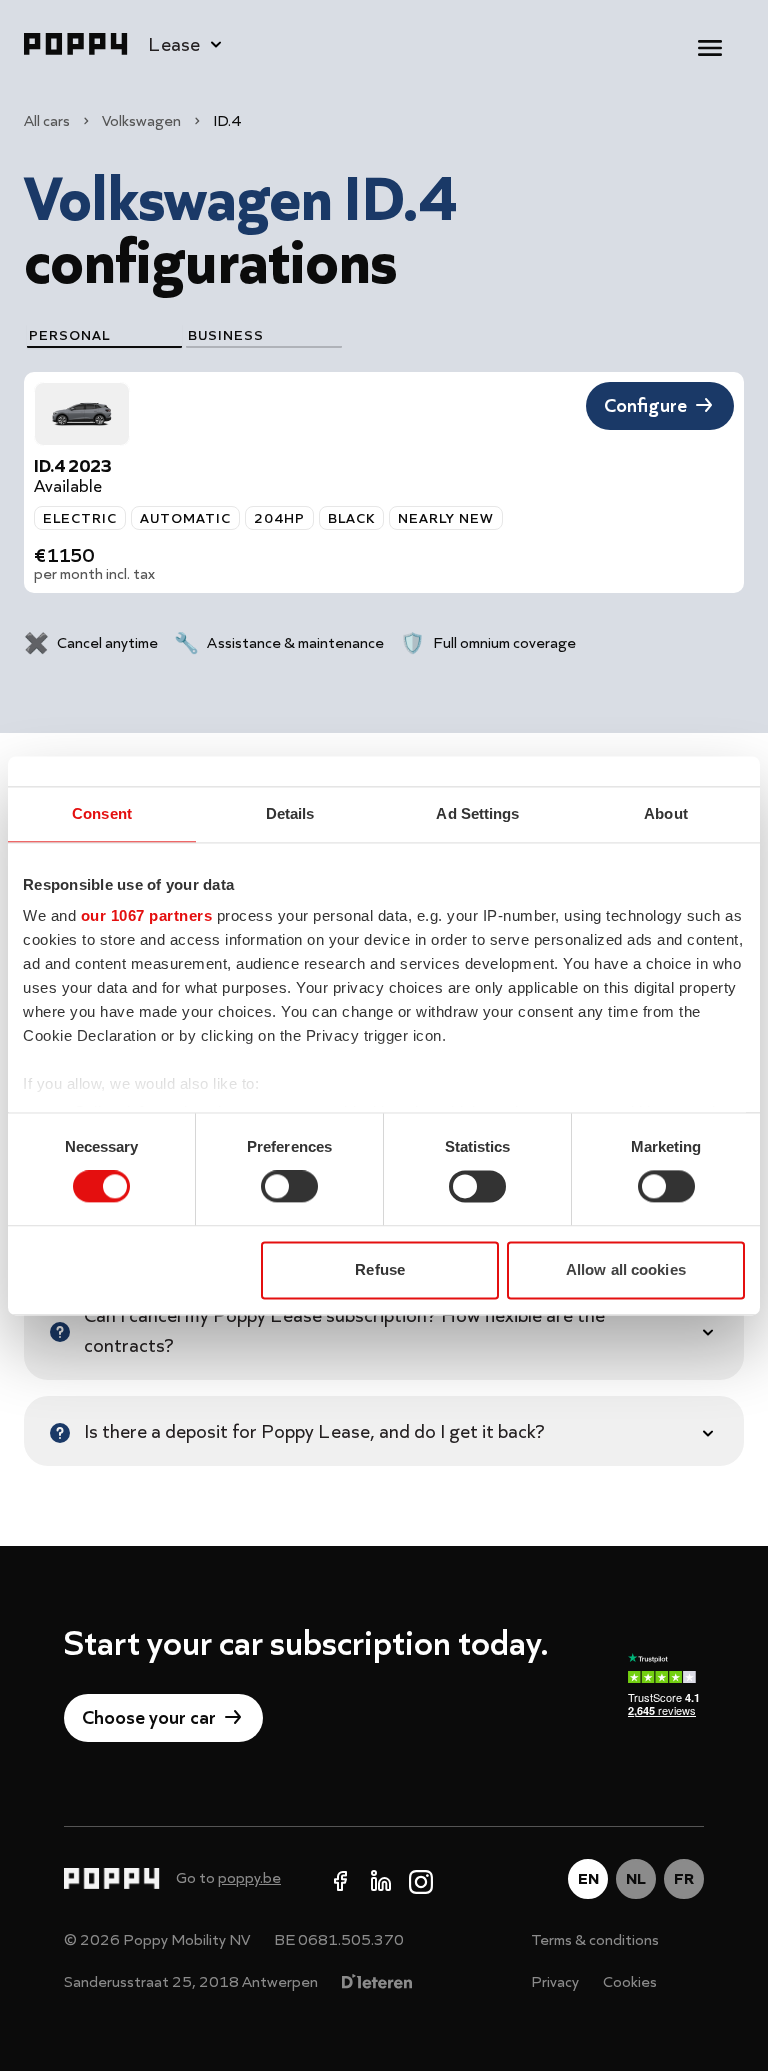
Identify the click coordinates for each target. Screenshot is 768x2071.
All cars (47, 121)
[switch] (289, 1187)
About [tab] (666, 813)
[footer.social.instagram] (421, 1879)
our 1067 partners (147, 915)
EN (588, 1878)
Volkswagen (141, 121)
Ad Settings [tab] (477, 813)
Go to (228, 1878)
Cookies (630, 1982)
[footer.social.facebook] (341, 1879)
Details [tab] (290, 813)
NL (636, 1878)
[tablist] (184, 336)
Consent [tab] (102, 813)
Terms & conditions (595, 1940)
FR (684, 1878)
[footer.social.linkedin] (381, 1879)
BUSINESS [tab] (226, 335)
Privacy (555, 1982)
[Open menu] (710, 44)
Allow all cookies (626, 1269)
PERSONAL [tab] (69, 335)
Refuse (380, 1269)
